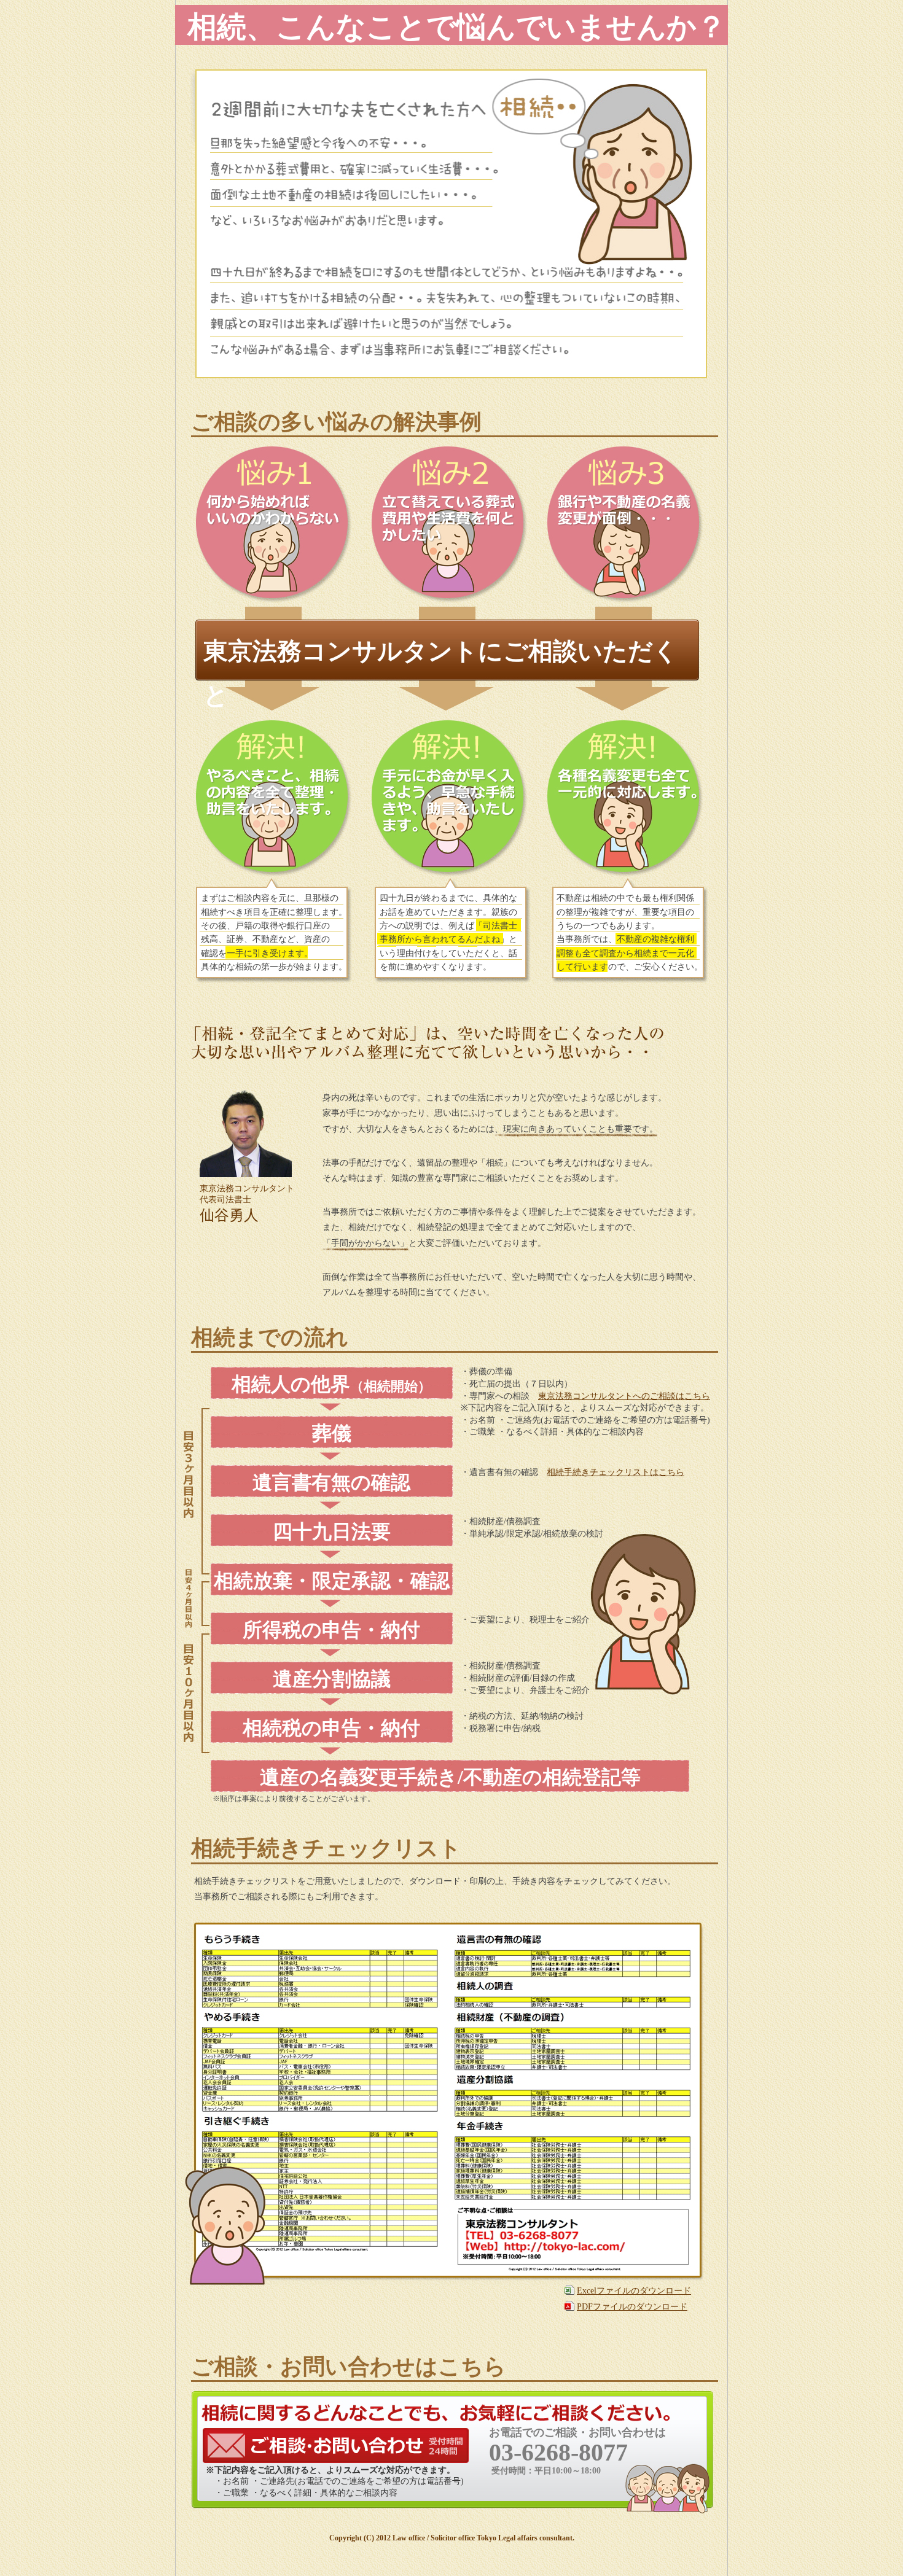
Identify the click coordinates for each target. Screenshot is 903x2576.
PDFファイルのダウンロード (632, 2307)
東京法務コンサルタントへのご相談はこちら (624, 1396)
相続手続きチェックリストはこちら (616, 1472)
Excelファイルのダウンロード (634, 2291)
